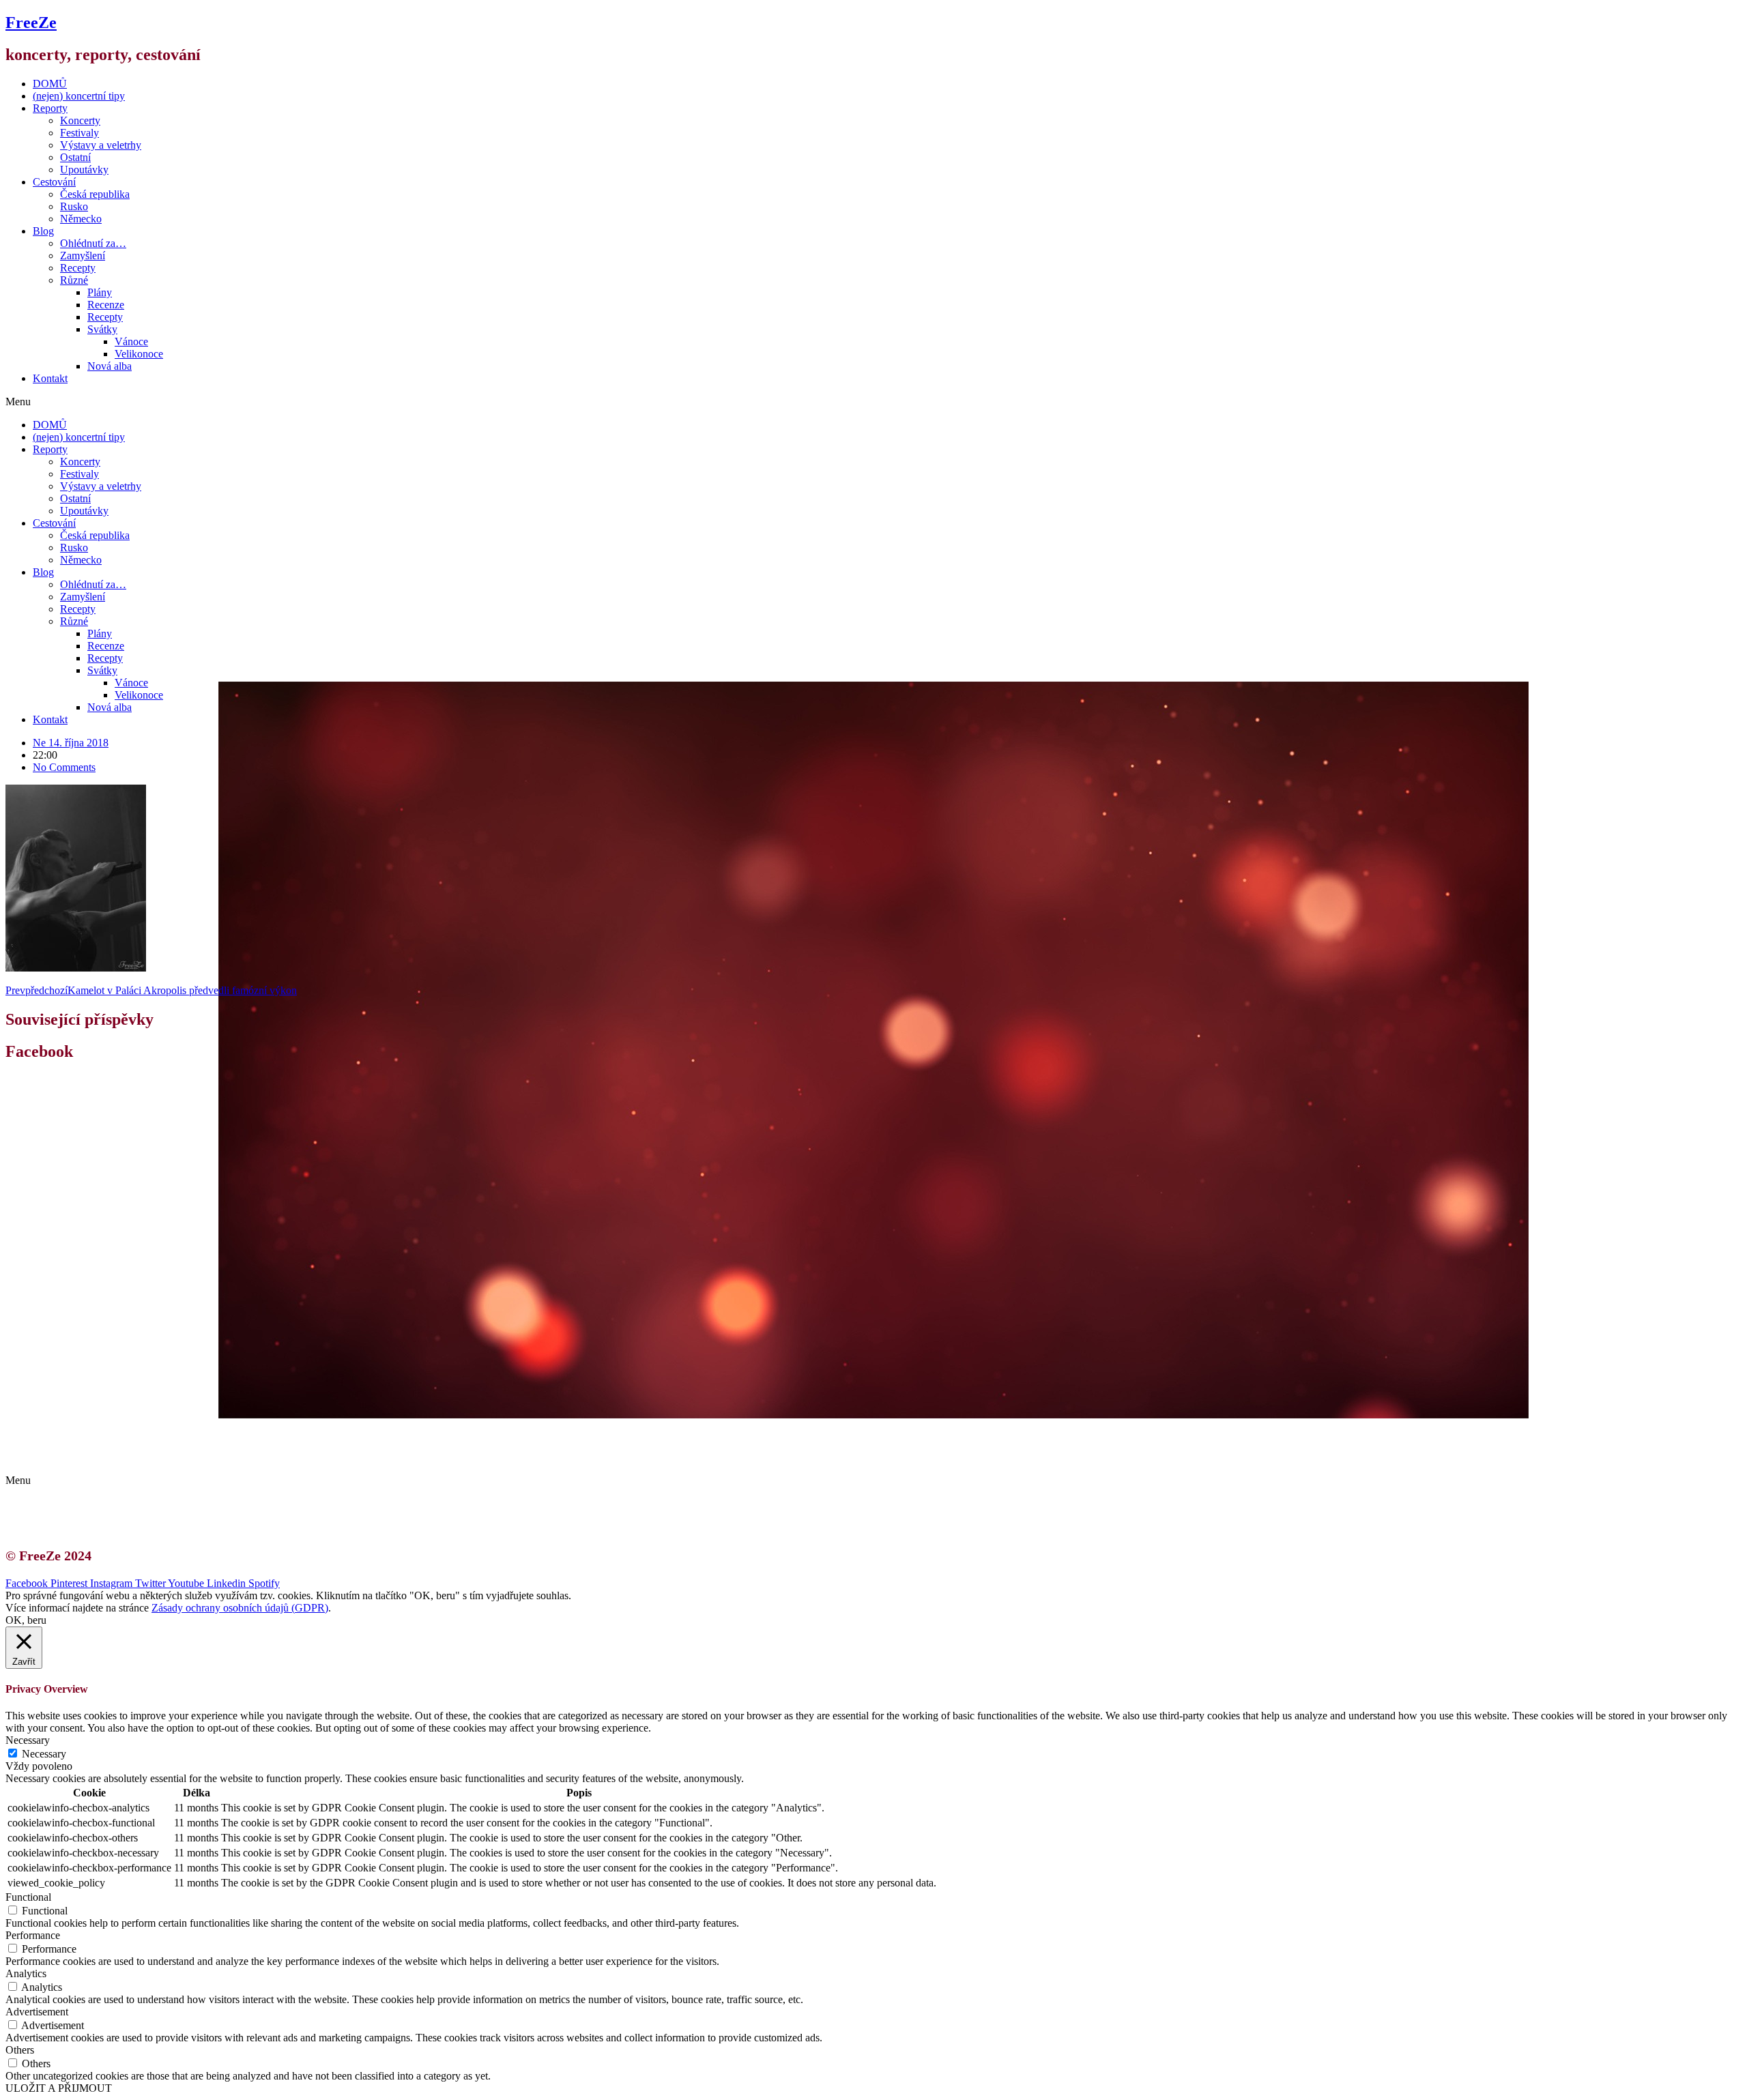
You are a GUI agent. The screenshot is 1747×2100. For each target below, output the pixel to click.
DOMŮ (50, 84)
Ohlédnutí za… (93, 243)
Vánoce (131, 341)
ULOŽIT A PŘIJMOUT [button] (59, 2088)
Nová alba (110, 366)
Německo (81, 219)
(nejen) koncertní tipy (79, 96)
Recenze (106, 305)
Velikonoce (139, 354)
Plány (100, 292)
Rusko (74, 206)
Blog (43, 231)
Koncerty (80, 120)
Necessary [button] (28, 1740)
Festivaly (80, 133)
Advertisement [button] (37, 2012)
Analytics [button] (26, 1973)
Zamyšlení (83, 256)
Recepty (78, 268)
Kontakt (50, 378)
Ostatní (75, 157)
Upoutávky (84, 170)
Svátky (102, 329)
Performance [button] (33, 1935)
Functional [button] (28, 1897)
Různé (74, 280)
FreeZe (31, 23)
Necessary (44, 1754)
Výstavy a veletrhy (101, 145)
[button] (873, 402)
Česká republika (95, 194)
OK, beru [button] (26, 1620)
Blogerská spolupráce (93, 1445)
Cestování (54, 182)
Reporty (50, 108)
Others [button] (20, 2050)
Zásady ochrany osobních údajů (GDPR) (135, 1457)
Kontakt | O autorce (89, 1432)
